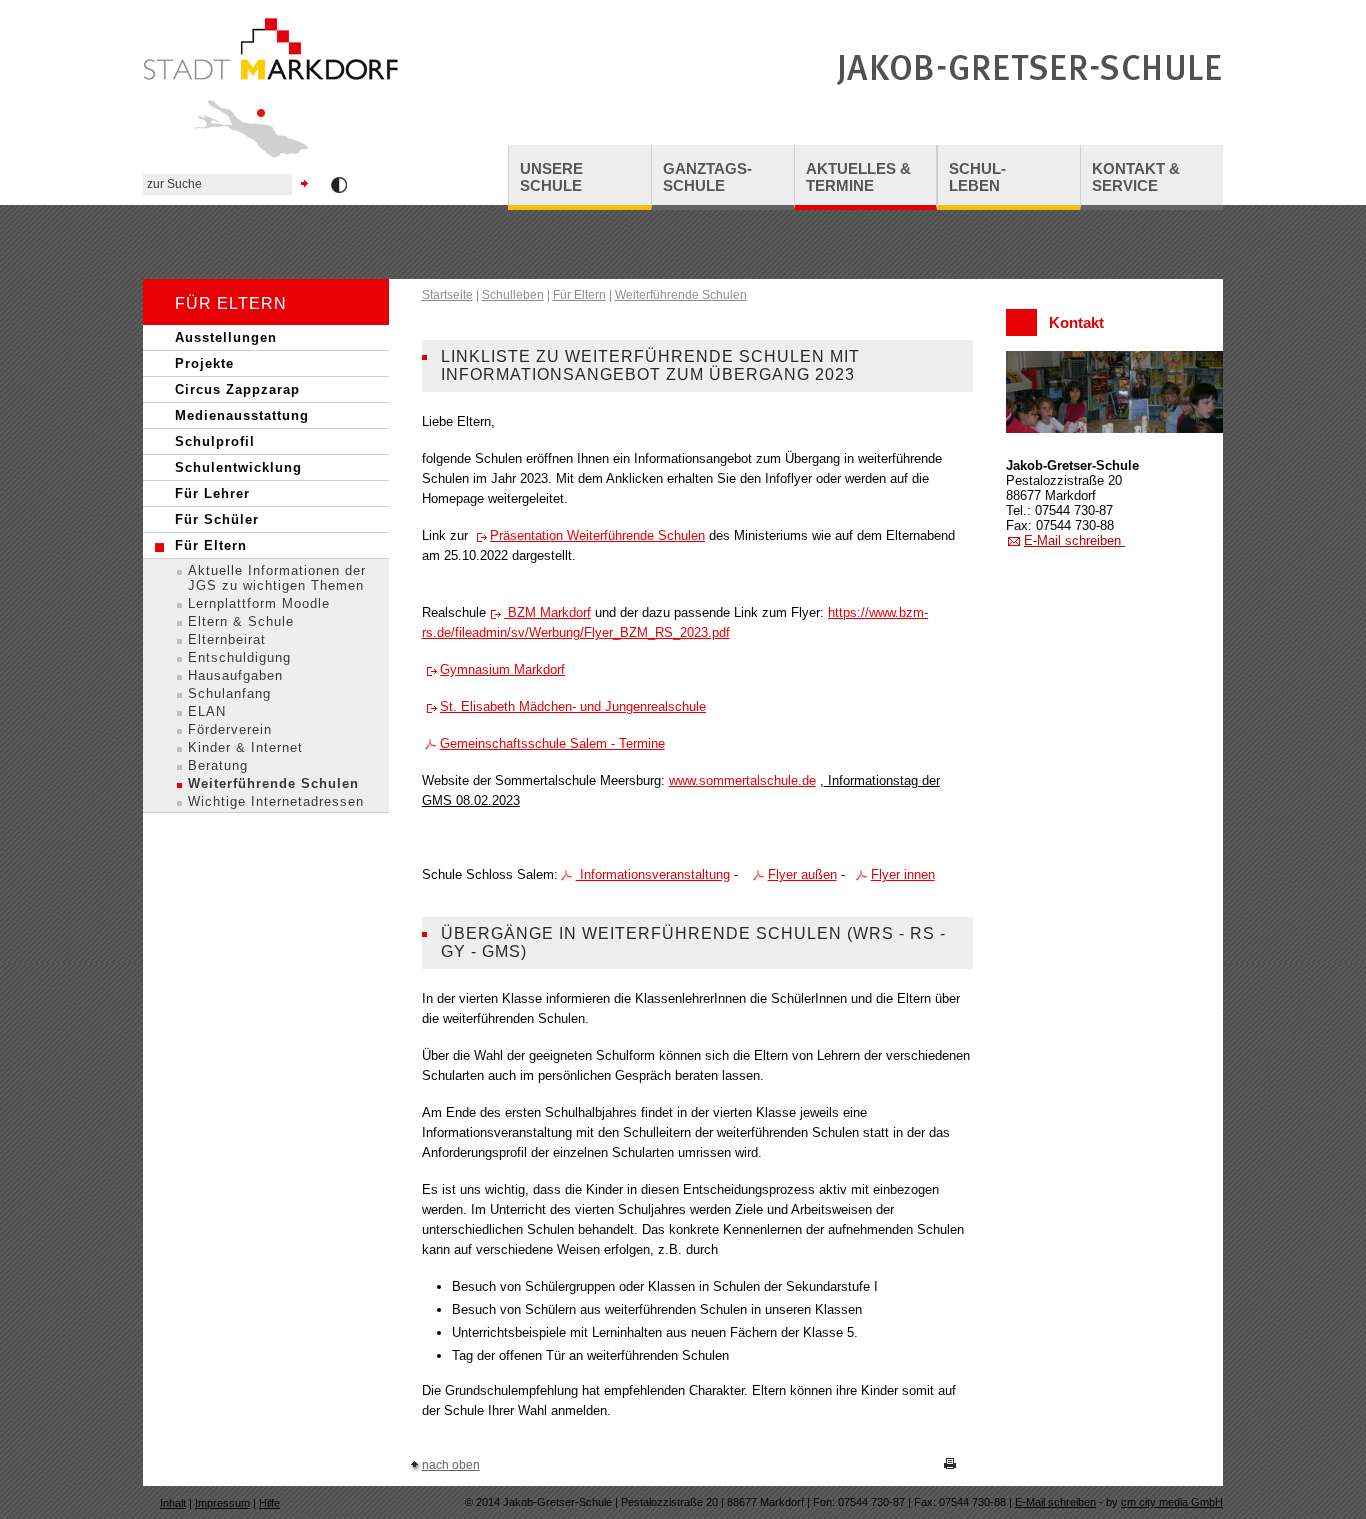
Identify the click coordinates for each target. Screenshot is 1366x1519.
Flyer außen (802, 874)
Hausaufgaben (235, 675)
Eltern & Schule (241, 621)
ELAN (207, 711)
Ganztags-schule (707, 177)
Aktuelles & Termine (858, 177)
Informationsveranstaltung (653, 874)
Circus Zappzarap (237, 389)
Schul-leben (977, 177)
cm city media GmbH (1172, 1502)
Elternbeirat (227, 639)
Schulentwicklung (238, 467)
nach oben (451, 1465)
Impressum (222, 1503)
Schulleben (513, 295)
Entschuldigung (239, 657)
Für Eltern (211, 545)
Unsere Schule (551, 177)
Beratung (218, 765)
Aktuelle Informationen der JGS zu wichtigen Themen (277, 578)
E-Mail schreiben (1074, 540)
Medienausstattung (242, 415)
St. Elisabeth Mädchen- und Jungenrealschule (573, 706)
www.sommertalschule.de (742, 780)
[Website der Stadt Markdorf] (271, 164)
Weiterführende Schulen (273, 783)
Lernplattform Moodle (259, 603)
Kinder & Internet (245, 747)
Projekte (204, 363)
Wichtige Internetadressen (276, 801)
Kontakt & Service (1136, 177)
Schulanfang (229, 693)
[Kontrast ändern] (339, 187)
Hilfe (269, 1503)
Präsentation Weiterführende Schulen (597, 535)
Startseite (447, 295)
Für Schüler (217, 519)
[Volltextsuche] (228, 184)
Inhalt (173, 1503)
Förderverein (230, 729)
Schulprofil (215, 441)
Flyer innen (903, 874)
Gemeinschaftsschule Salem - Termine (552, 743)
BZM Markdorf (547, 612)
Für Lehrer (212, 493)
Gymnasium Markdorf (502, 669)
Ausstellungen (226, 337)
